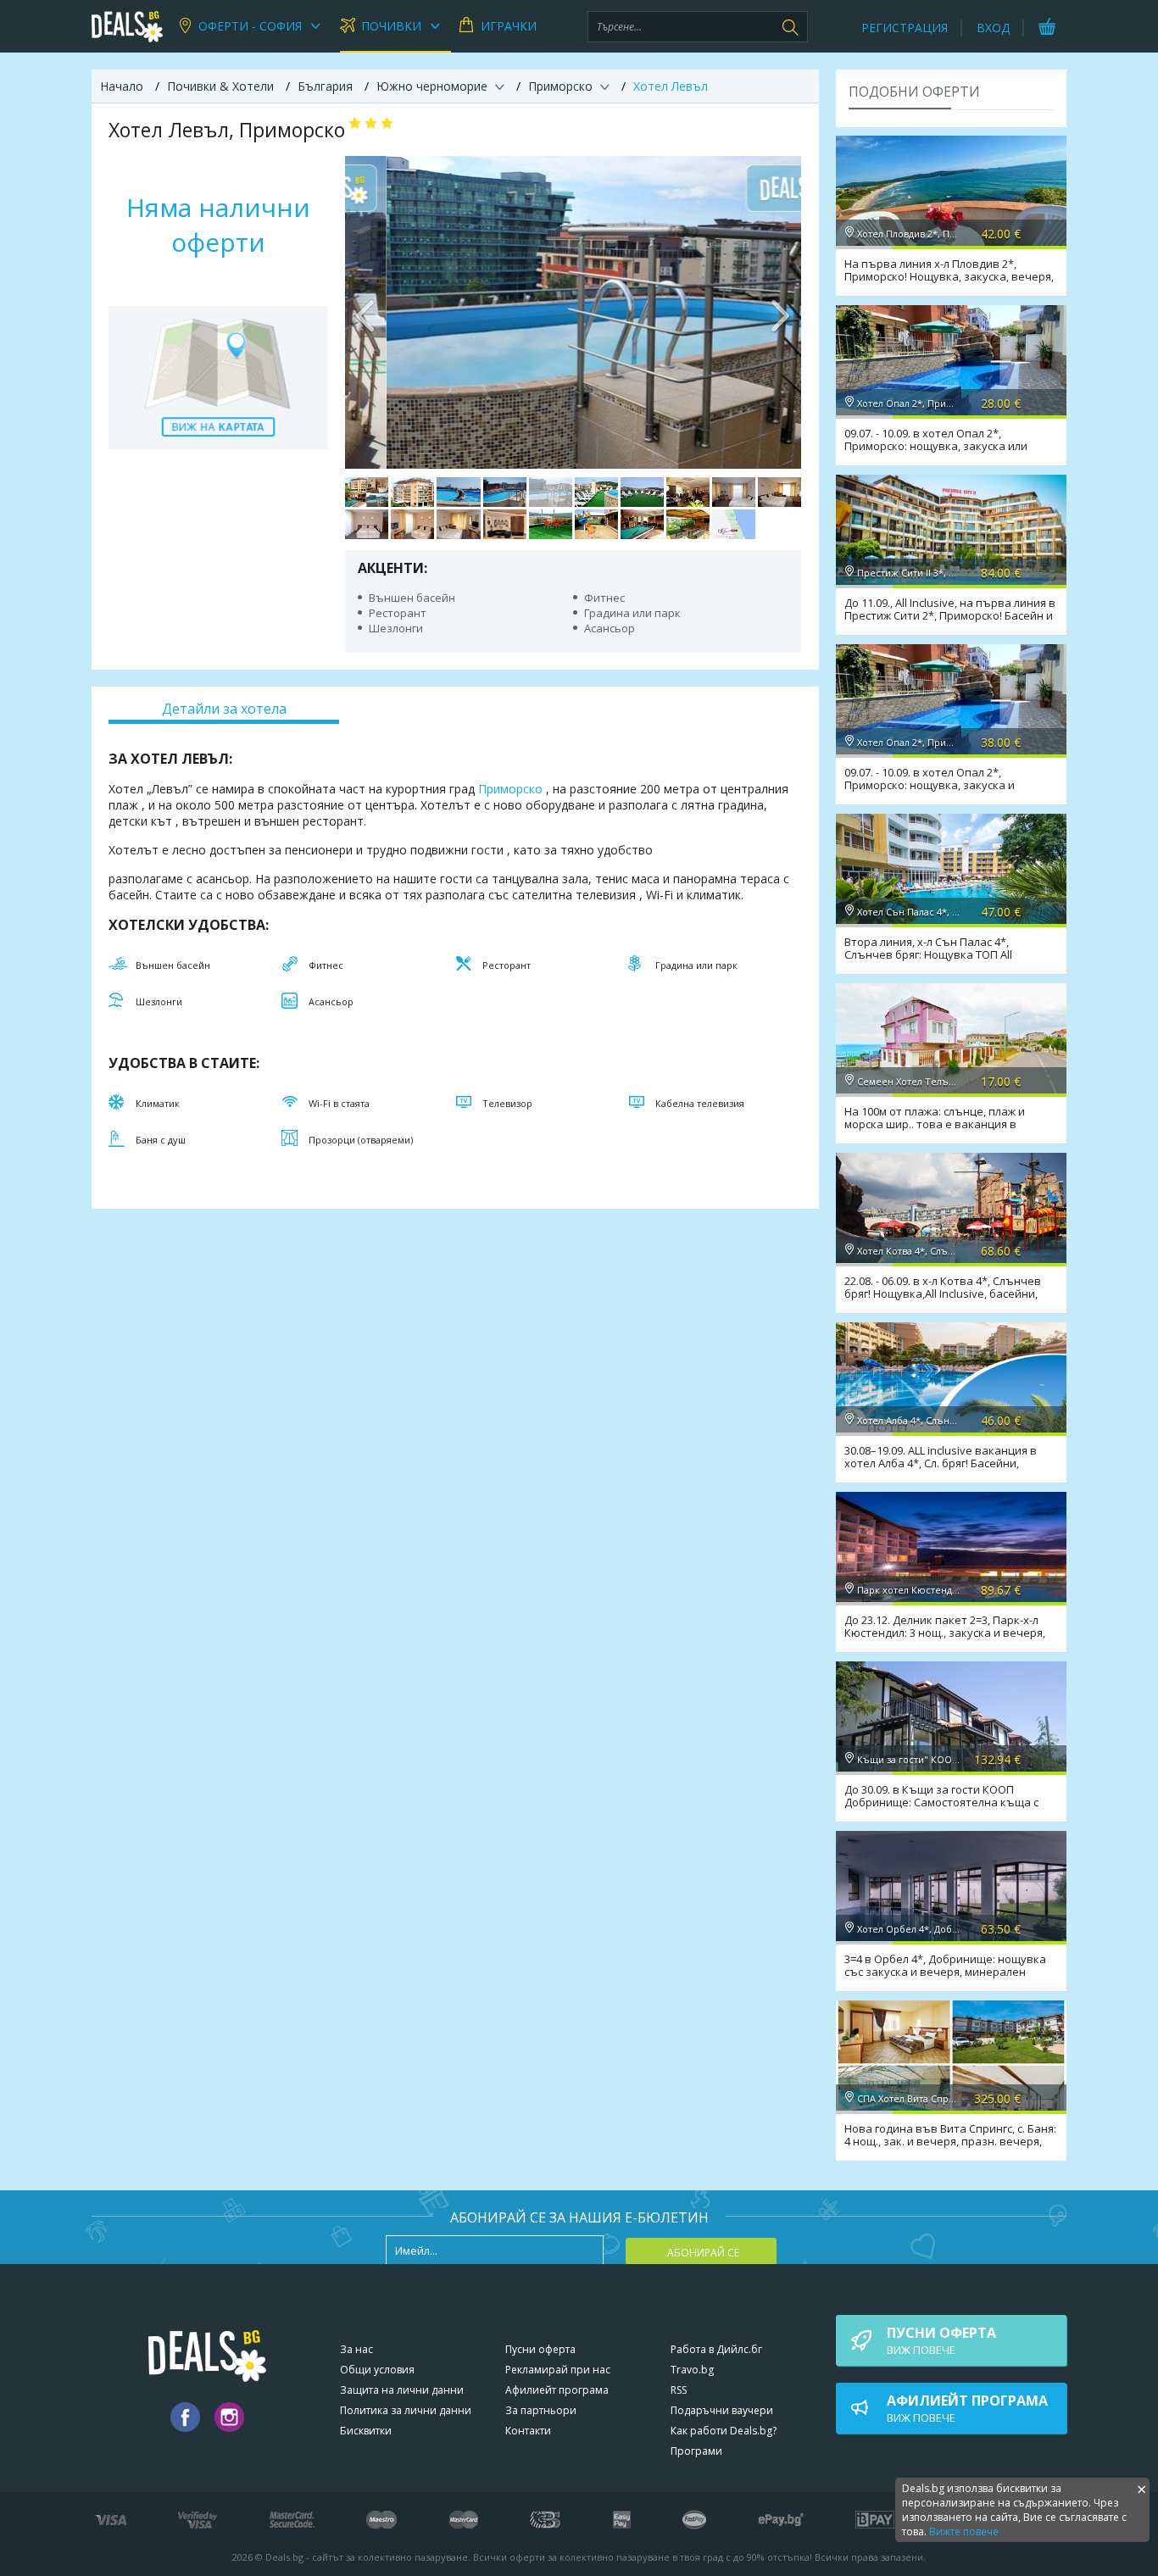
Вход (993, 28)
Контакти (528, 2431)
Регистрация (905, 28)
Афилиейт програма (557, 2390)
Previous (366, 312)
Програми (696, 2451)
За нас (356, 2349)
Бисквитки (366, 2431)
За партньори (541, 2410)
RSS (679, 2390)
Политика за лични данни (406, 2410)
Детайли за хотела (224, 709)
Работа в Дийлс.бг (716, 2349)
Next (780, 312)
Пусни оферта (540, 2349)
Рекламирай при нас (558, 2370)
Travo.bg (692, 2370)
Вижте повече (964, 2531)
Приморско (510, 789)
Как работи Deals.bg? (724, 2431)
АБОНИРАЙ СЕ (703, 2253)
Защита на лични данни (402, 2390)
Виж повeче (941, 2340)
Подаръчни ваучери (722, 2410)
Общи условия (377, 2370)
